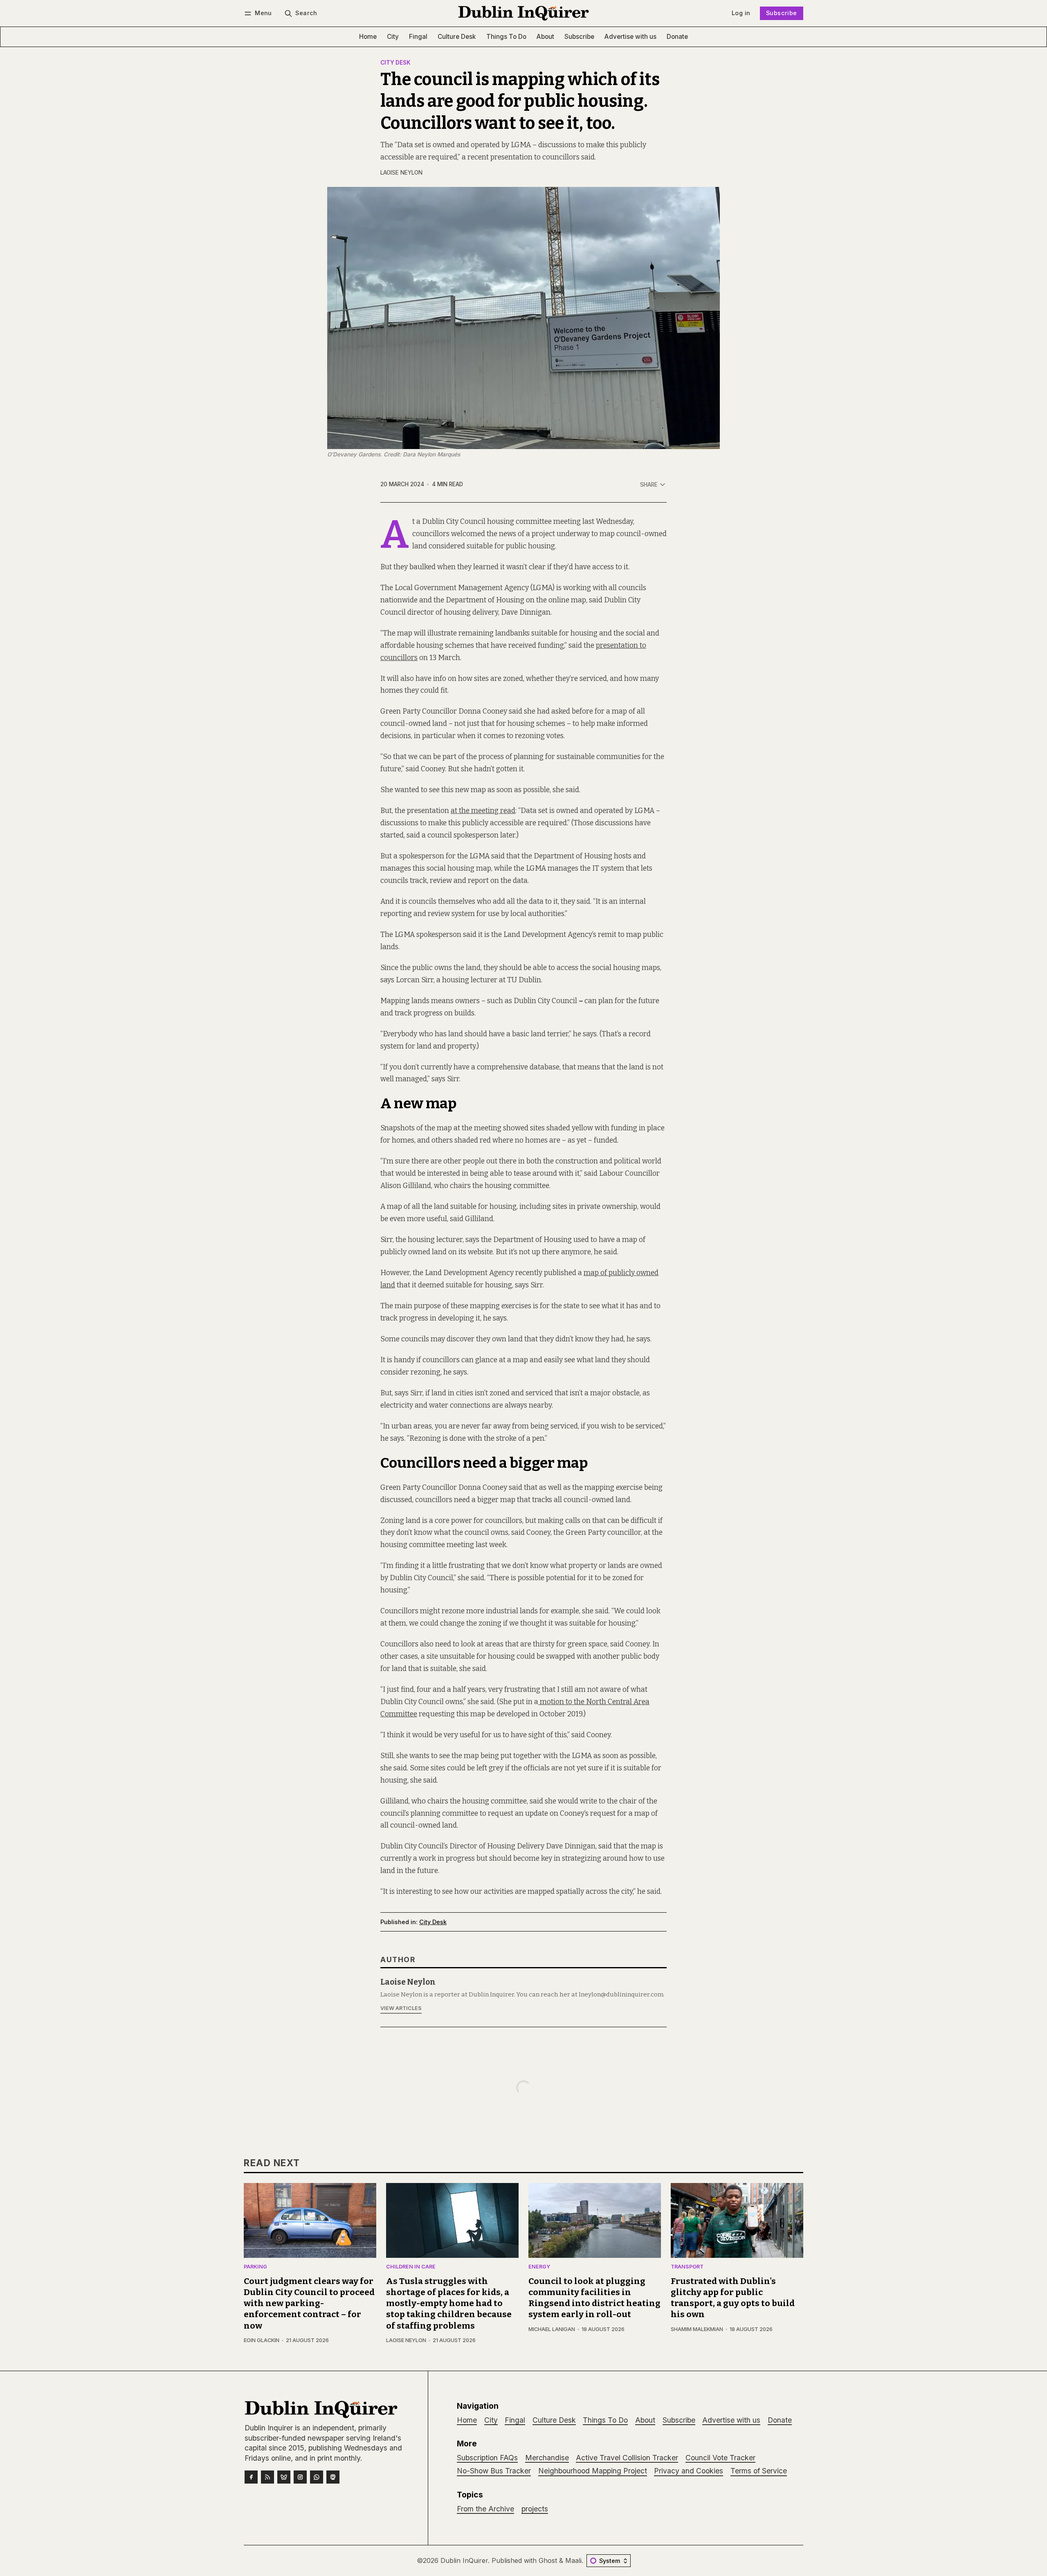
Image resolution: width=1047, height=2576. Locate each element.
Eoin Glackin (262, 2340)
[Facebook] (251, 2477)
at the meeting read (483, 811)
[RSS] (267, 2477)
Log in (741, 13)
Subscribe (782, 13)
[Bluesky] (284, 2477)
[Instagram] (300, 2477)
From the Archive (485, 2509)
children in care (411, 2267)
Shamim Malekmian (697, 2329)
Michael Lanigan (552, 2329)
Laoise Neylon (401, 173)
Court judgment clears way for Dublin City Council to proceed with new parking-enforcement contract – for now (309, 2303)
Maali (573, 2560)
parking (255, 2267)
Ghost (548, 2560)
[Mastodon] (333, 2477)
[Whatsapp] (317, 2477)
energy (539, 2267)
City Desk (395, 63)
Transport (687, 2267)
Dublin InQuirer (464, 2560)
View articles (401, 2008)
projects (535, 2509)
